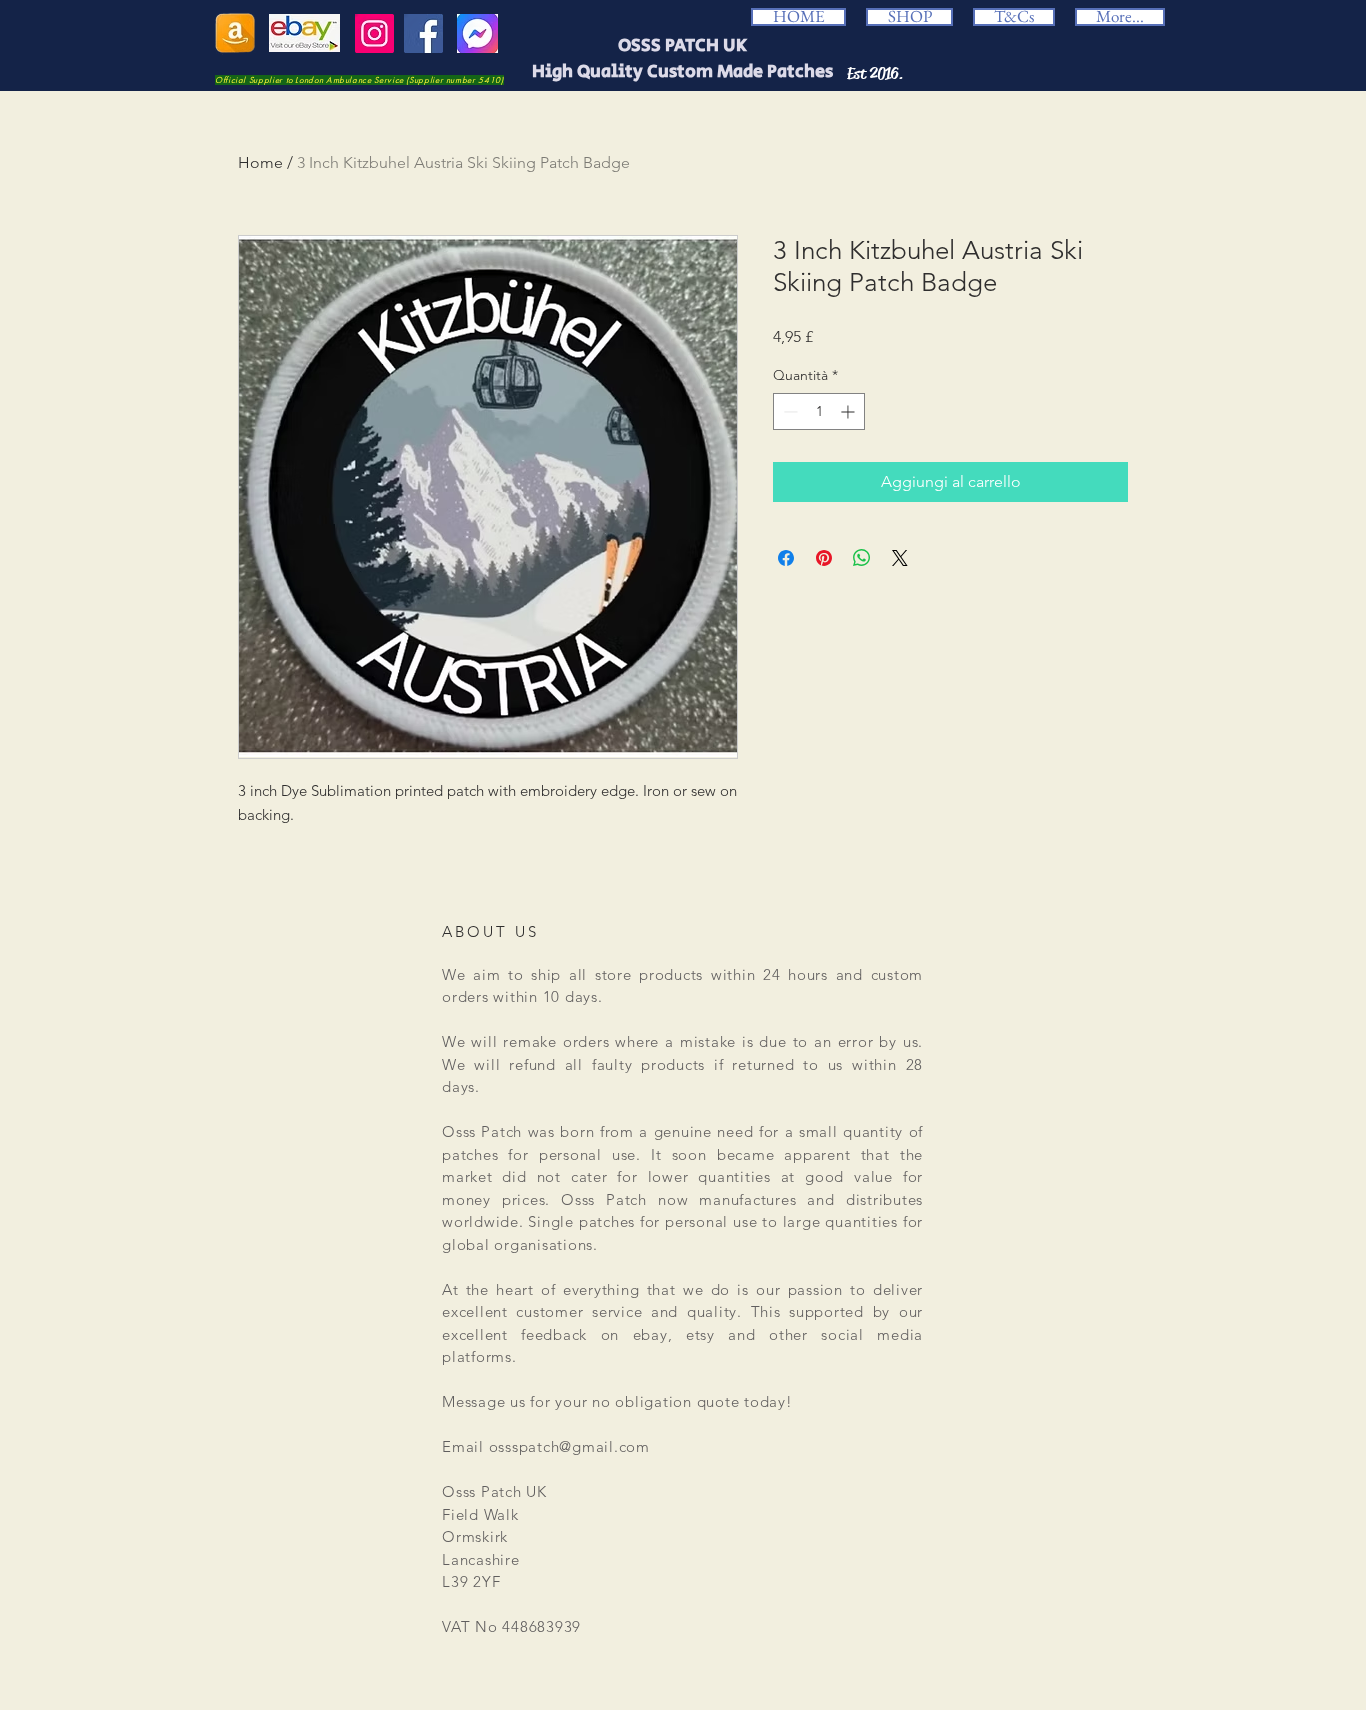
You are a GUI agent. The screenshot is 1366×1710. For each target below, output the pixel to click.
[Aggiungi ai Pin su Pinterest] (824, 558)
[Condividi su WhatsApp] (862, 558)
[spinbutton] (819, 411)
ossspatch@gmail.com (569, 1446)
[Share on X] (900, 558)
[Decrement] (788, 411)
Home (260, 162)
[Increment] (849, 411)
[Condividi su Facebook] (786, 558)
